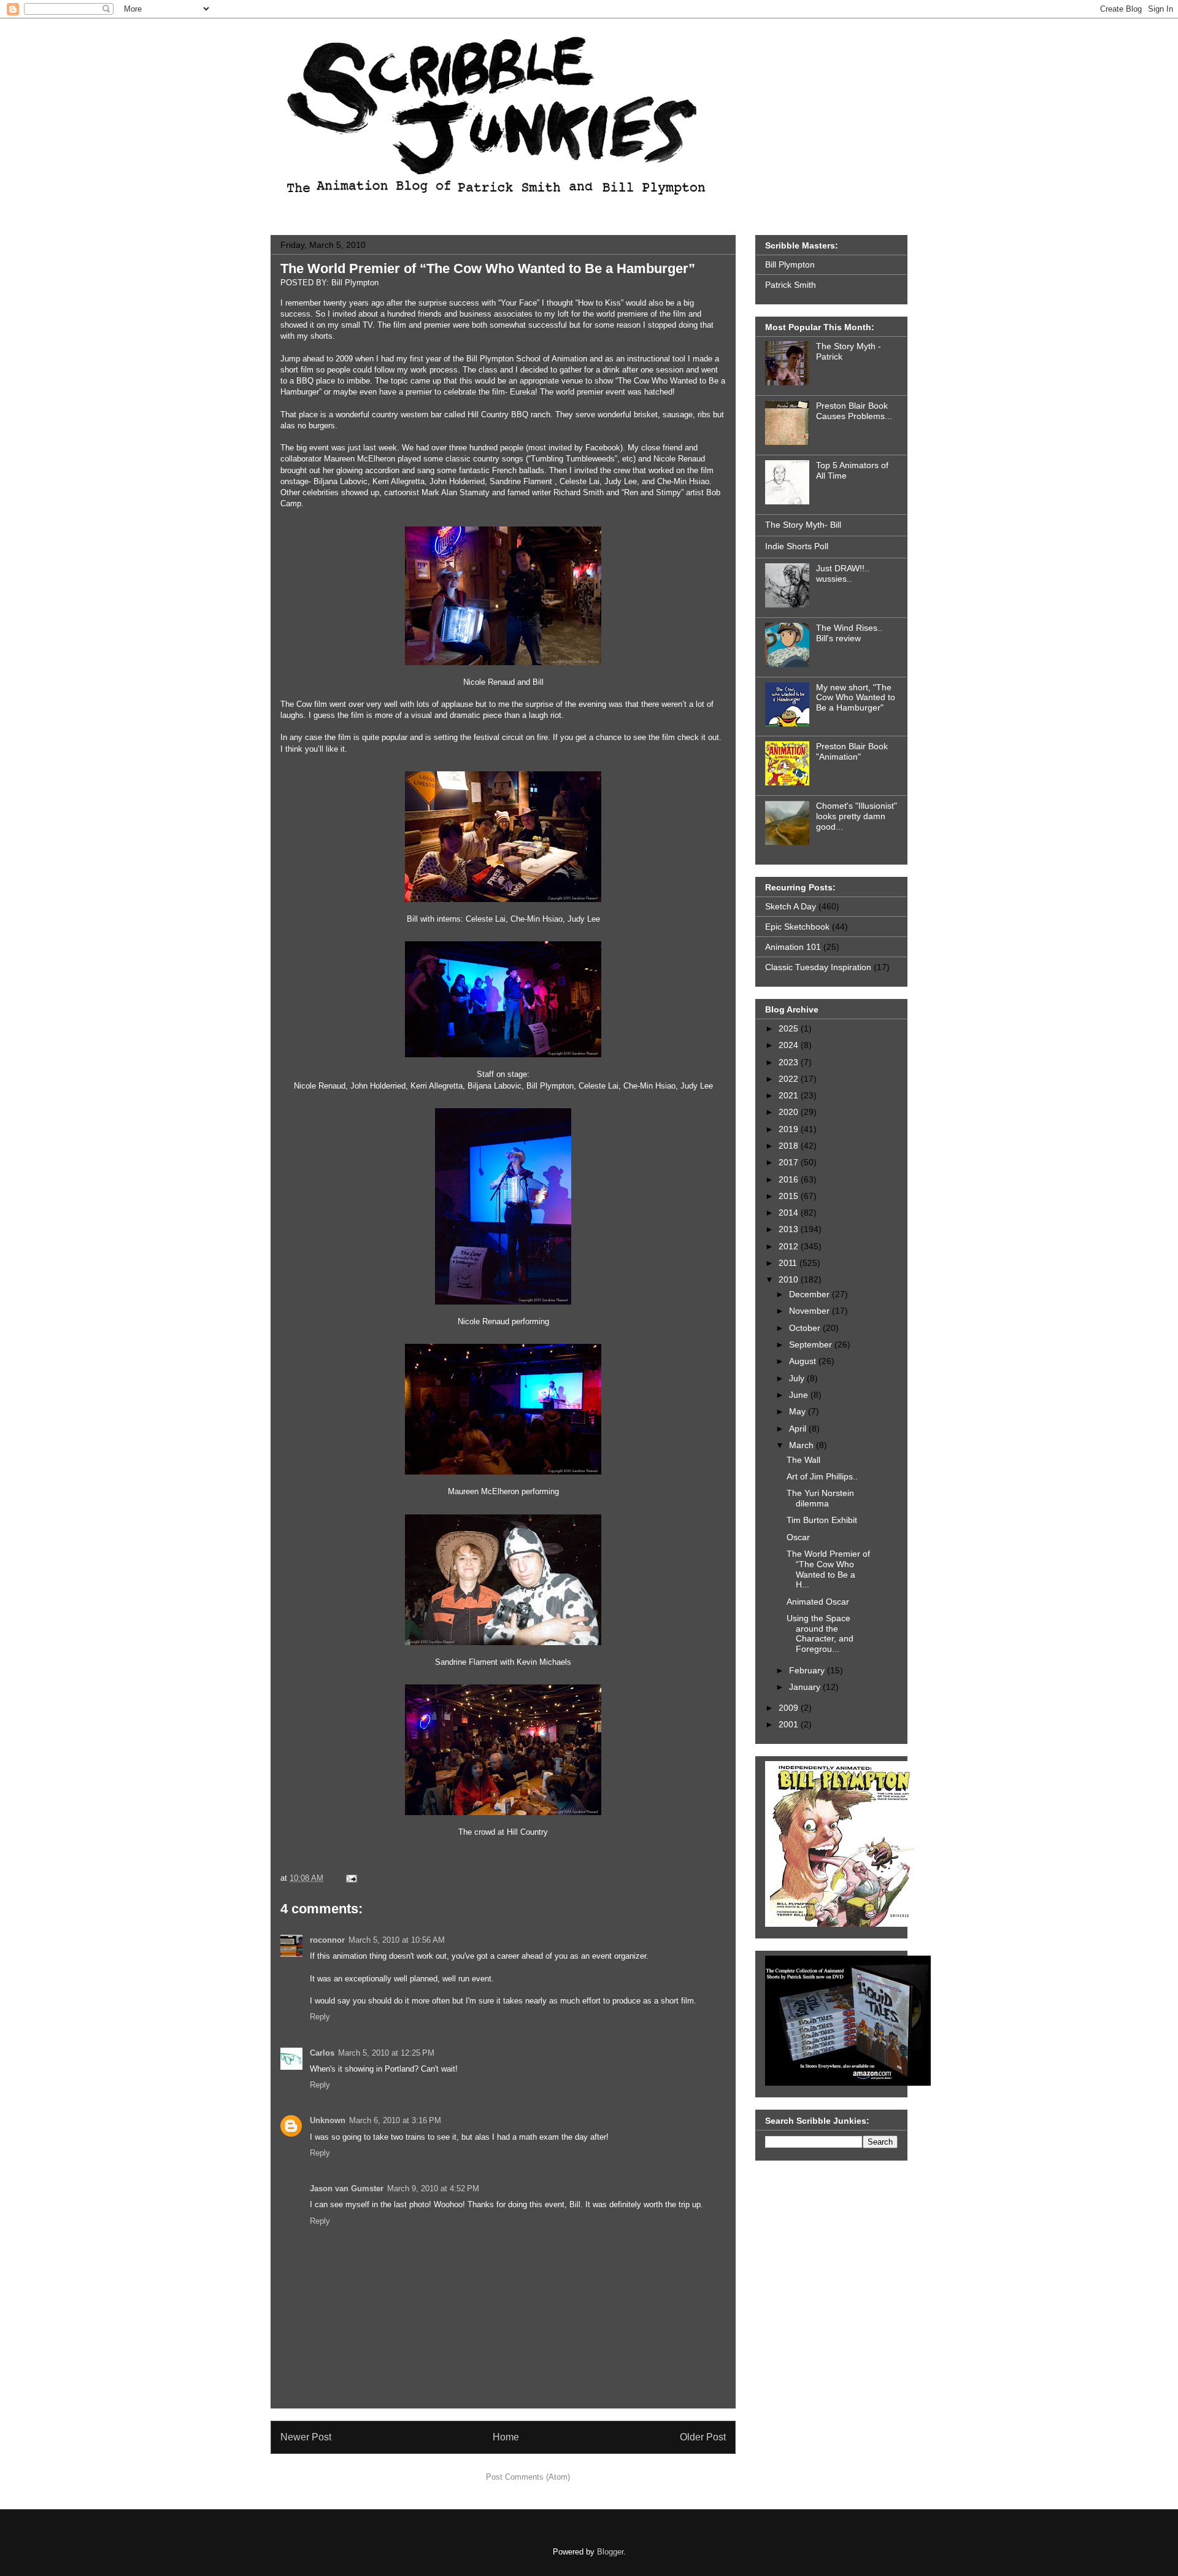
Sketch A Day (791, 906)
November (810, 1311)
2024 (790, 1045)
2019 (790, 1129)
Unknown (328, 2120)
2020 (790, 1112)
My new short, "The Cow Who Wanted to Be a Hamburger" (856, 698)
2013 (790, 1229)
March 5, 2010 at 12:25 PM (386, 2053)
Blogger (610, 2552)
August (804, 1361)
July (798, 1378)
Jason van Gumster (347, 2188)
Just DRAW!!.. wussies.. (843, 573)
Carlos (322, 2053)
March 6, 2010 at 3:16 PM (395, 2120)
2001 (790, 1724)
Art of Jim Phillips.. (822, 1476)
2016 (790, 1179)
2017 (790, 1162)
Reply (320, 2017)
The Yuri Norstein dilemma (820, 1498)
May (799, 1411)
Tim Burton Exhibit (822, 1520)
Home (506, 2437)
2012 (790, 1246)
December (810, 1294)
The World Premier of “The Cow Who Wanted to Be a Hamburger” (488, 268)
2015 (790, 1196)
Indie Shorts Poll (797, 546)
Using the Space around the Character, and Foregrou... (820, 1633)
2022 (790, 1079)
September (812, 1344)
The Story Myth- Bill (803, 525)
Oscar (798, 1537)
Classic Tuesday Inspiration (818, 967)
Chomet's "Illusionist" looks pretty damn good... (857, 816)
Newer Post (306, 2437)
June (800, 1395)
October (806, 1328)
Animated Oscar (818, 1602)
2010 (790, 1279)
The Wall (803, 1460)
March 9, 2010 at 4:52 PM (433, 2188)
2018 (790, 1146)
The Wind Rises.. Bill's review (849, 633)
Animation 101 (793, 947)
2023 (790, 1062)
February (808, 1670)
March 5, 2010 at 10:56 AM (397, 1940)
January (806, 1687)
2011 (789, 1263)
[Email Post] (349, 1878)
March (803, 1445)
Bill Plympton (790, 264)
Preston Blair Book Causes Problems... (854, 411)
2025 (790, 1028)
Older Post (703, 2437)
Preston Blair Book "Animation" (852, 751)
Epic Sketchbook (797, 927)
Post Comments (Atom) (528, 2477)
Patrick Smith (791, 285)
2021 (790, 1095)
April (799, 1429)
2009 (790, 1708)
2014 (790, 1213)
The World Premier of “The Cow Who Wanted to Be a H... (828, 1569)
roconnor (327, 1940)
